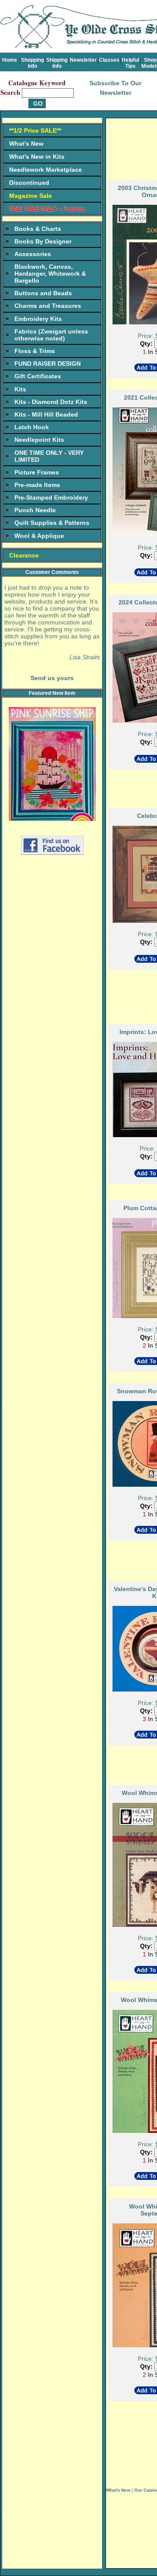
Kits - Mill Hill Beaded (46, 414)
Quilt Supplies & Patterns (52, 523)
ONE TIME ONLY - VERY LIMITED (49, 456)
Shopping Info (32, 63)
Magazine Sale (31, 196)
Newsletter (83, 60)
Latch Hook (32, 427)
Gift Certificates (38, 376)
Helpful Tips (130, 63)
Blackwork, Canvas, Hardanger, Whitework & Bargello (50, 274)
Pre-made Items (37, 485)
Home (10, 60)
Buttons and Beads (43, 293)
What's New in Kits (37, 157)
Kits (20, 389)
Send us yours (52, 678)
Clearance (24, 555)
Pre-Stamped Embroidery (51, 497)
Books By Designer (43, 241)
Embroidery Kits (38, 319)
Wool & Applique (39, 536)
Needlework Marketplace (46, 170)
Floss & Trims (35, 351)
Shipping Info (57, 63)
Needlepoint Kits (39, 440)
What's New (26, 143)
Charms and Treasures (48, 306)
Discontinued (29, 183)
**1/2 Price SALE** (35, 130)
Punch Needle (35, 510)
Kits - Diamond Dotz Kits (51, 402)
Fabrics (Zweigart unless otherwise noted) (51, 335)
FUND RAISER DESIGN (48, 364)
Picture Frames (37, 472)
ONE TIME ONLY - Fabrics (47, 209)
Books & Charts (38, 229)
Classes (109, 60)
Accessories (33, 254)
